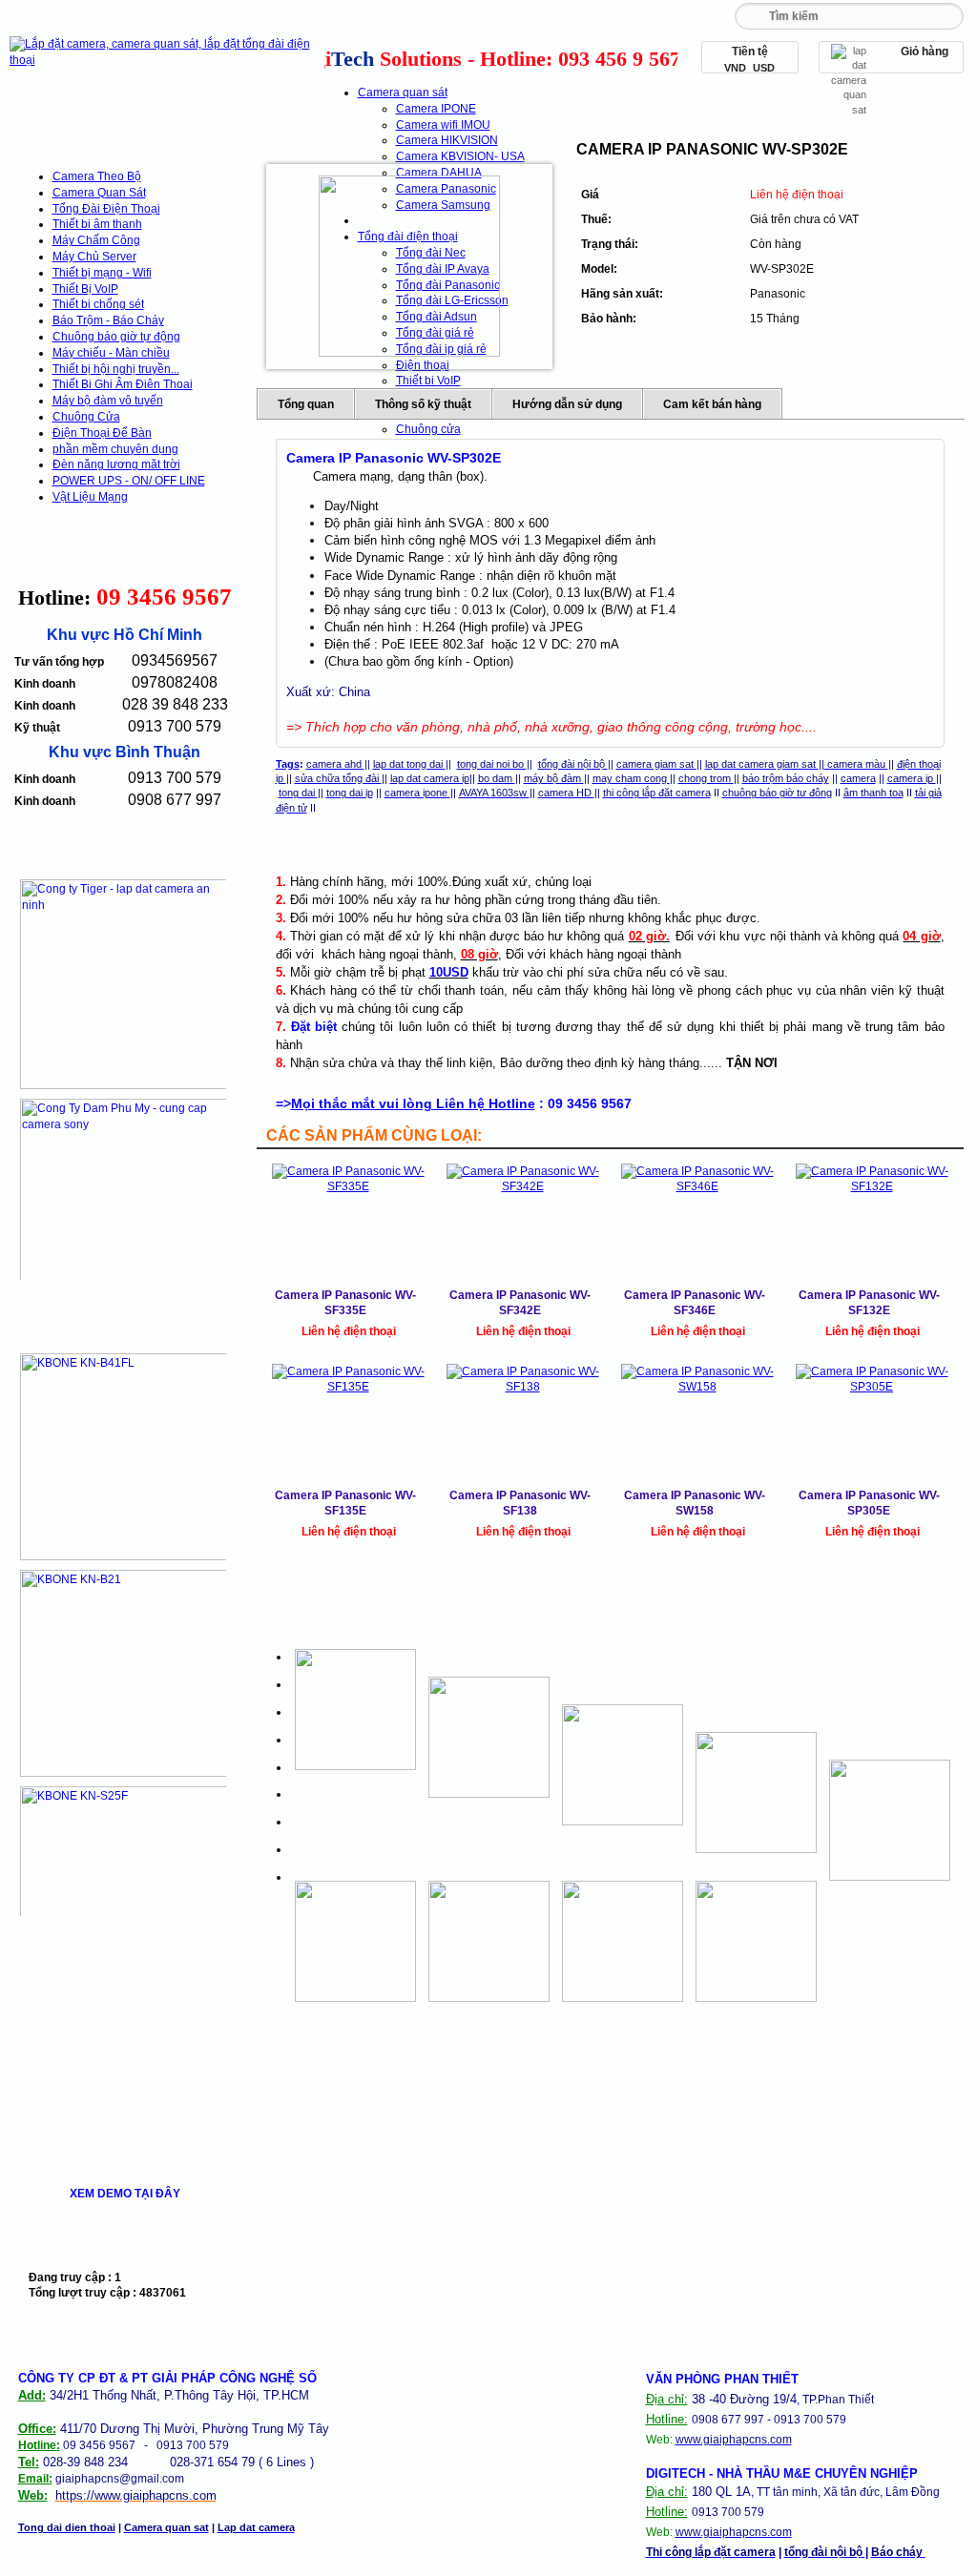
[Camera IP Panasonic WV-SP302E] (409, 266)
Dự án (485, 26)
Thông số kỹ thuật (423, 404)
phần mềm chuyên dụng (115, 449)
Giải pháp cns (312, 31)
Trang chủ (52, 26)
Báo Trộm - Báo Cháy (108, 320)
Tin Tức (572, 26)
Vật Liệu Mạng (90, 497)
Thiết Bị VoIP (85, 289)
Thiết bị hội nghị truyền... (116, 369)
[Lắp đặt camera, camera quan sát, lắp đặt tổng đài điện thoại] (165, 60)
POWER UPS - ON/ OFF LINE (129, 481)
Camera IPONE (436, 109)
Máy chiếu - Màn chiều (111, 353)
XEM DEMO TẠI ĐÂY (125, 2194)
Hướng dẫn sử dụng (567, 404)
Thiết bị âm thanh (97, 224)
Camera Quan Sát (99, 193)
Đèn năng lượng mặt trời (116, 464)
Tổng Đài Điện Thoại (106, 209)
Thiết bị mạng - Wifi (102, 273)
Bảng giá (225, 26)
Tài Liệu (399, 26)
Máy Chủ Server (94, 257)
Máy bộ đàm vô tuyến (108, 401)
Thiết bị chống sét (98, 304)
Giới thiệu (138, 26)
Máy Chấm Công (96, 240)
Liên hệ (659, 26)
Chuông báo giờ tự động (116, 337)
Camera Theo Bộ (97, 176)
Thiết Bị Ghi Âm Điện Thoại (123, 384)
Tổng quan (306, 404)
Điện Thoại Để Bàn (102, 433)
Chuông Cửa (86, 417)
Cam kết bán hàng (712, 404)
